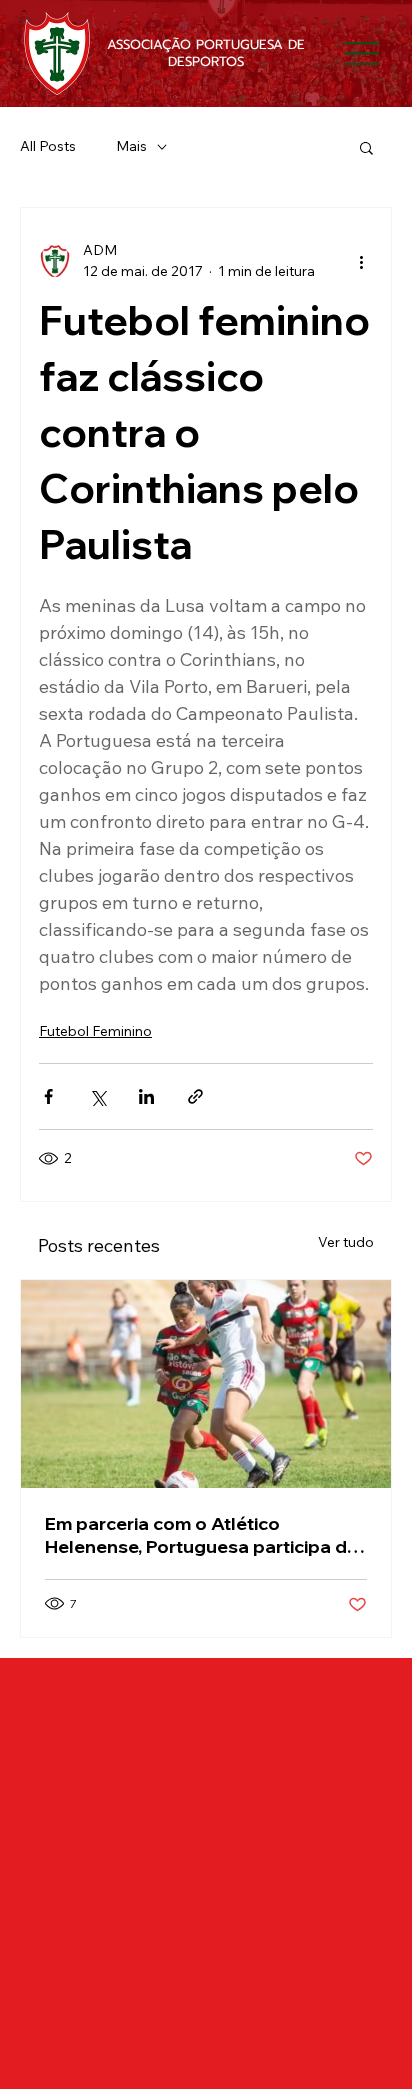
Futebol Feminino (95, 1031)
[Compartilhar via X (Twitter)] (97, 1096)
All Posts (48, 146)
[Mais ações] (361, 261)
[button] (366, 147)
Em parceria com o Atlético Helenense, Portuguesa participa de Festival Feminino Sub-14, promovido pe (206, 1535)
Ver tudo (346, 1242)
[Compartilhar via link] (195, 1096)
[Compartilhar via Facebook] (48, 1096)
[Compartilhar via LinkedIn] (146, 1096)
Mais (131, 146)
